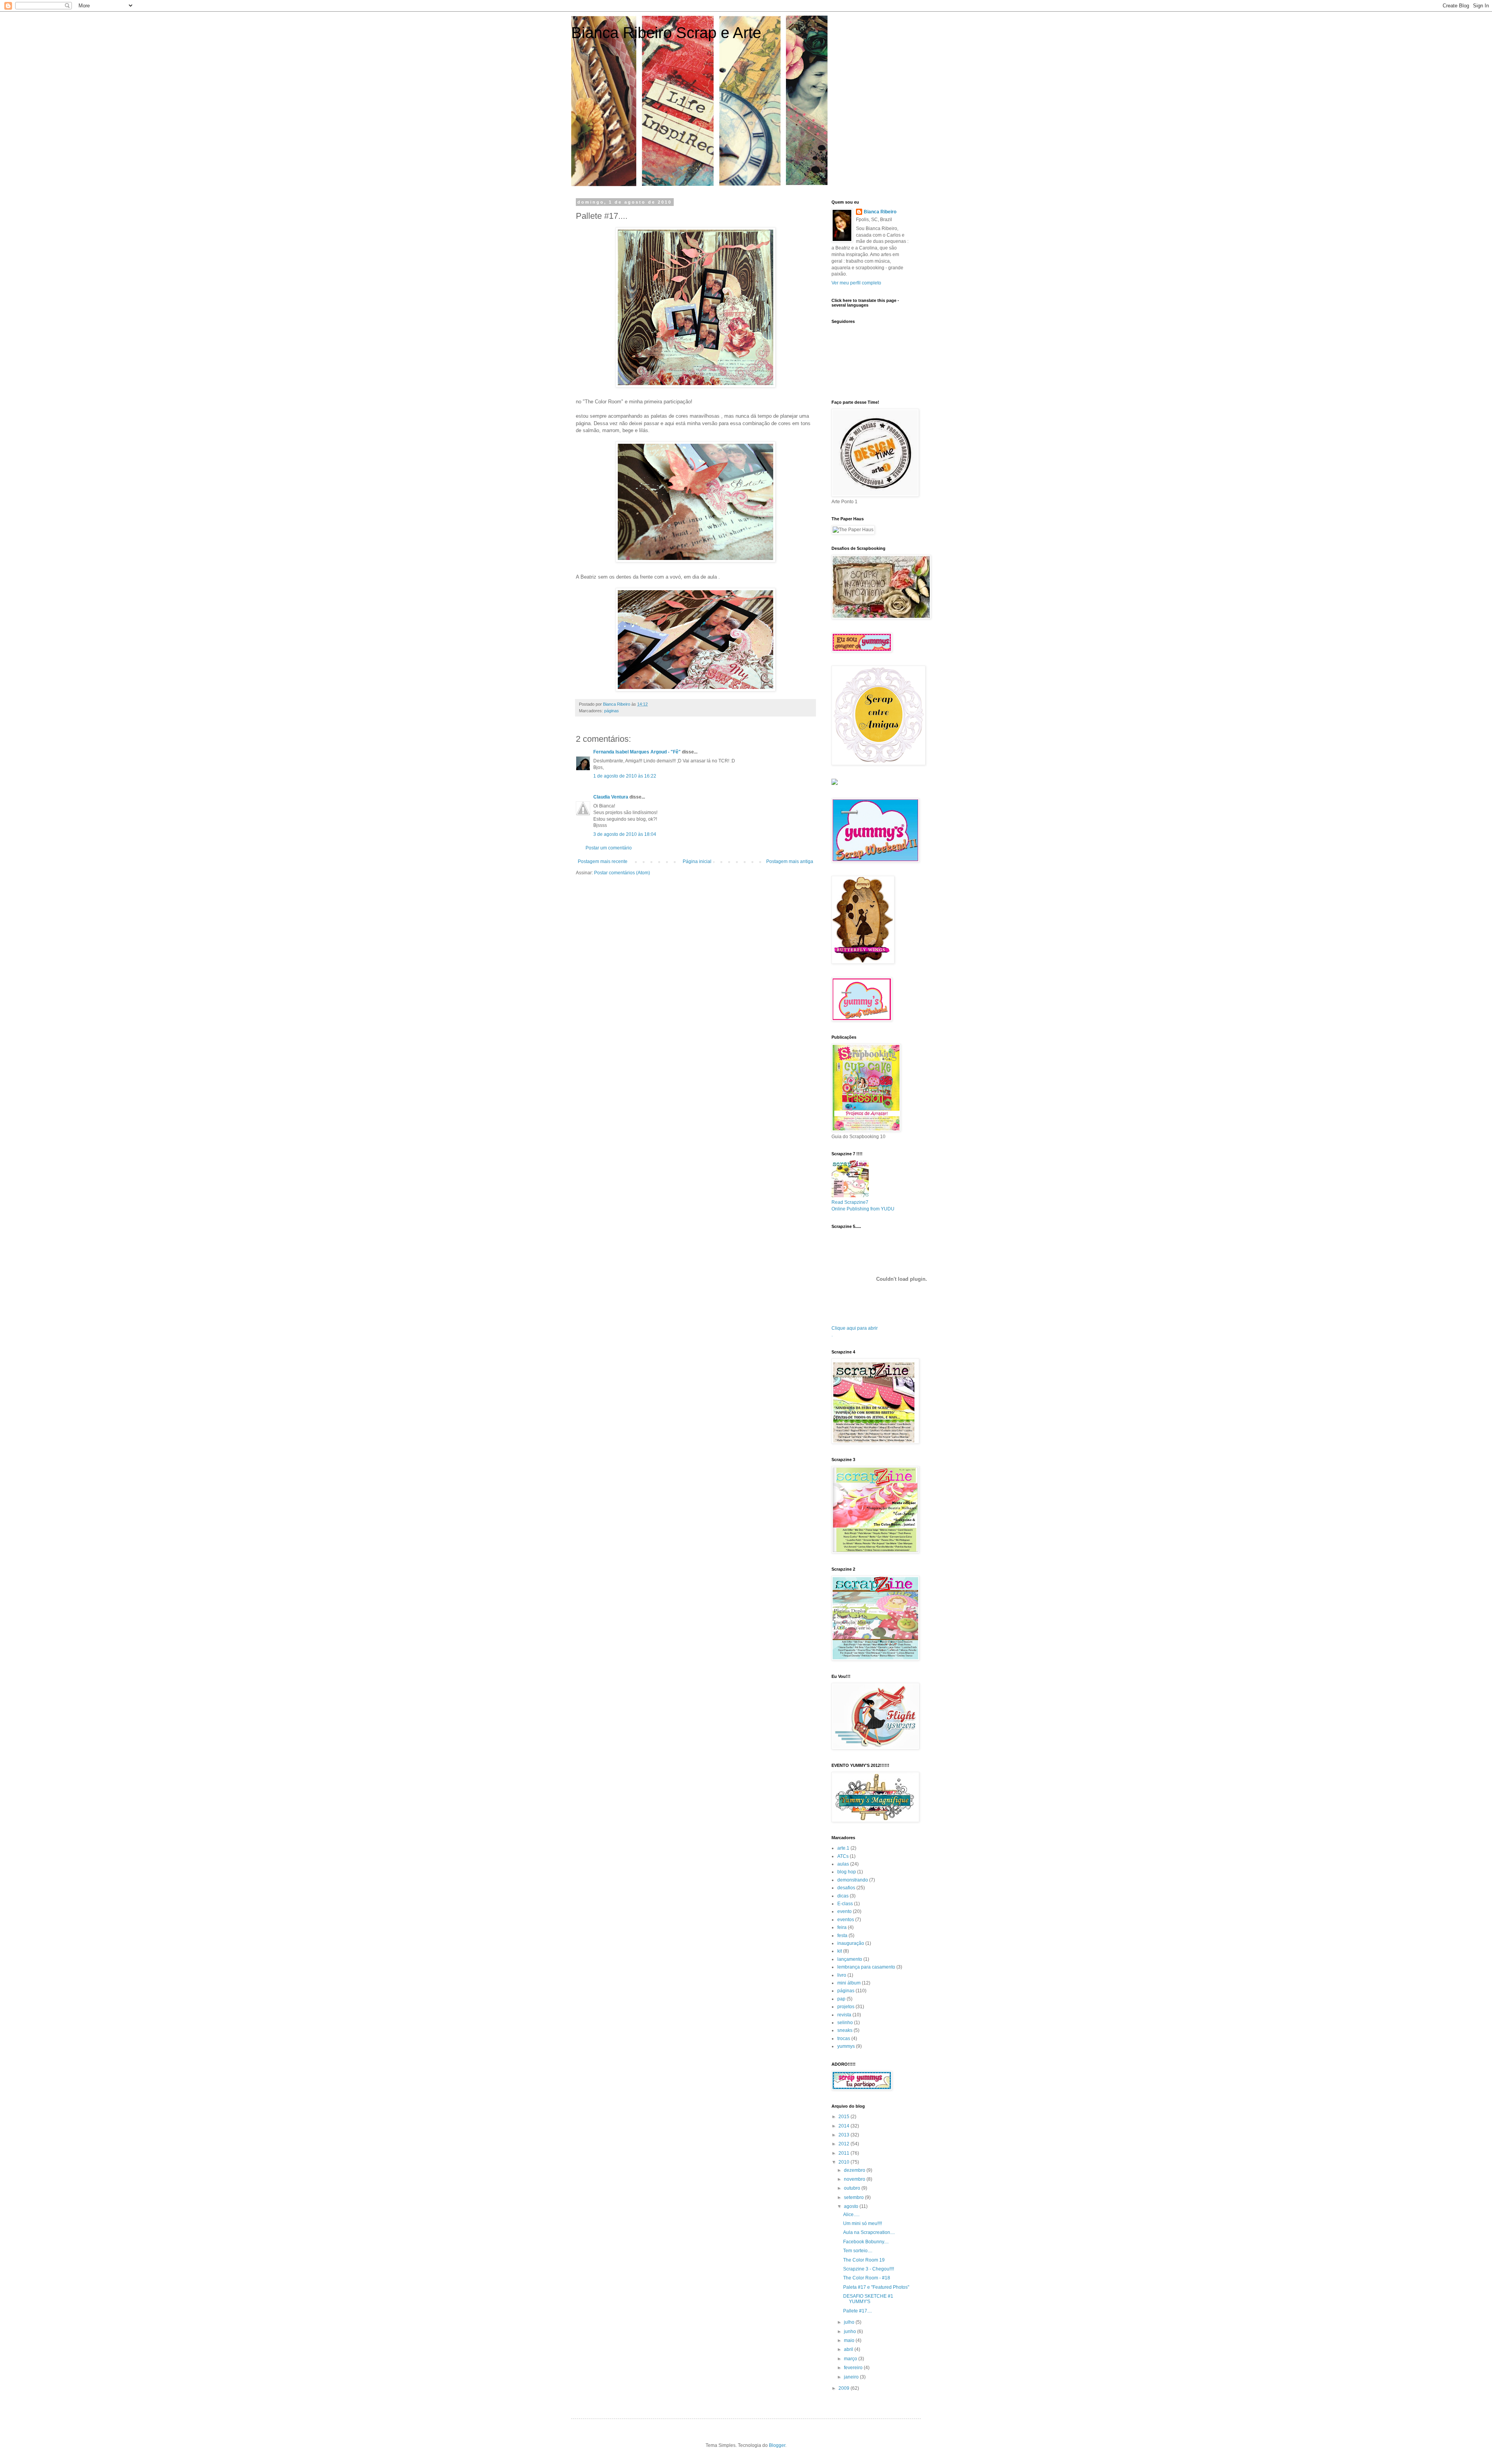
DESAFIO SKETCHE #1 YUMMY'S (868, 2299)
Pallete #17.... (858, 2311)
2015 (844, 2117)
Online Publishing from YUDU (863, 1209)
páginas (612, 711)
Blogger (777, 2445)
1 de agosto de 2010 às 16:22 (625, 776)
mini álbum (849, 1983)
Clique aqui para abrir (855, 1328)
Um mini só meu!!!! (863, 2223)
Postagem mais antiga (790, 861)
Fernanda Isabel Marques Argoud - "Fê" (637, 752)
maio (850, 2340)
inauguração (851, 1943)
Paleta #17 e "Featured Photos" (876, 2287)
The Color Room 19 (864, 2260)
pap (841, 1999)
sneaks (845, 2030)
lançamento (850, 1959)
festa (842, 1936)
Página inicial (697, 861)
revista (844, 2015)
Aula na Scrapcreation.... (869, 2232)
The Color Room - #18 (867, 2278)
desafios (846, 1888)
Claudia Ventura (611, 797)
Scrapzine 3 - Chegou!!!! (869, 2269)
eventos (846, 1920)
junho (851, 2331)
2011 (844, 2153)
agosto (852, 2206)
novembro (855, 2179)
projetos (846, 2007)
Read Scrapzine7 (850, 1202)
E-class (845, 1904)
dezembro (855, 2170)
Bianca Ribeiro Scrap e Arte (666, 33)
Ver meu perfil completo (856, 283)
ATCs (843, 1856)
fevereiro (854, 2368)
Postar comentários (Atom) (622, 873)
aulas (843, 1864)
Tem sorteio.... (858, 2251)
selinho (845, 2023)
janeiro (852, 2377)
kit (840, 1951)
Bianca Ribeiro (880, 212)
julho (850, 2322)
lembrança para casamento (866, 1967)
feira (842, 1927)
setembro (854, 2197)
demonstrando (853, 1880)
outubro (853, 2188)
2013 (844, 2135)
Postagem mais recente (603, 861)
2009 (844, 2388)
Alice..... (851, 2215)
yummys (846, 2046)
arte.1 (843, 1848)
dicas (843, 1896)
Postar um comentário (609, 848)
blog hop (847, 1872)
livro (842, 1975)
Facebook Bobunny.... (866, 2242)
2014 (844, 2126)
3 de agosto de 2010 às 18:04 (625, 834)
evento (844, 1911)
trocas (844, 2039)
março (851, 2359)
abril (849, 2349)
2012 (844, 2144)
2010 (844, 2162)
